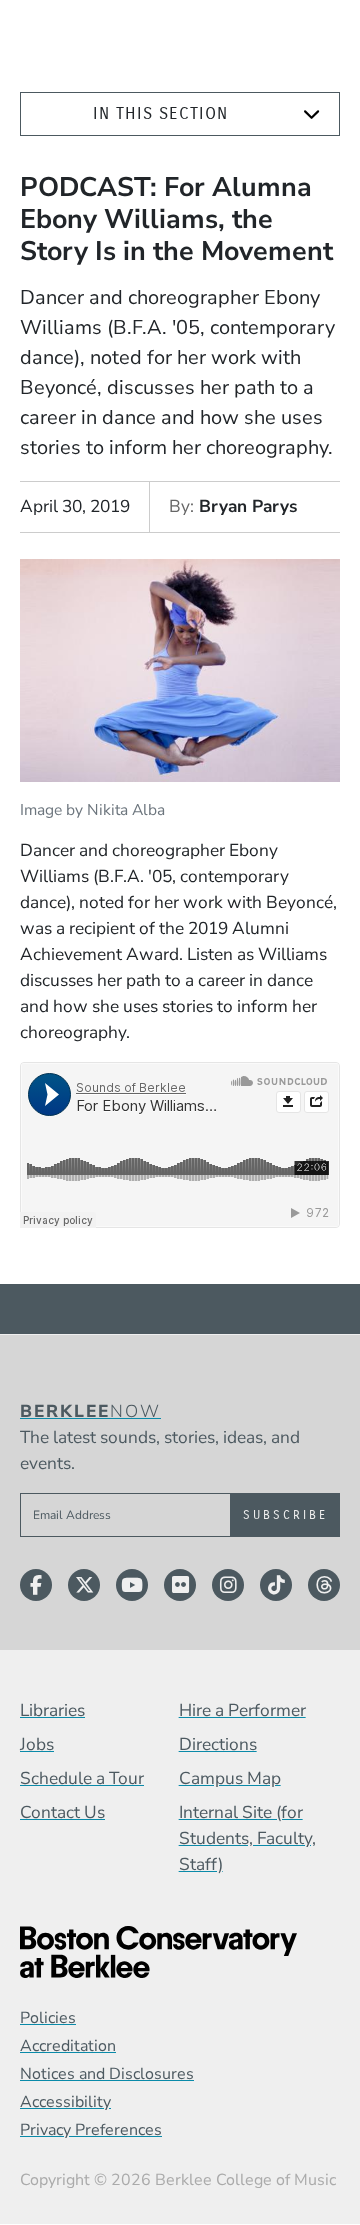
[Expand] (311, 114)
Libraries (52, 1710)
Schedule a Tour (82, 1778)
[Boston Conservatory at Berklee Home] (180, 1952)
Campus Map (230, 1778)
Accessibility (65, 2102)
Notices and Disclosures (107, 2074)
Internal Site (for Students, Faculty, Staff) (247, 1838)
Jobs (37, 1744)
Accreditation (68, 2046)
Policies (48, 2018)
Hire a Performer (242, 1710)
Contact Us (62, 1812)
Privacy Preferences (91, 2130)
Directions (218, 1744)
